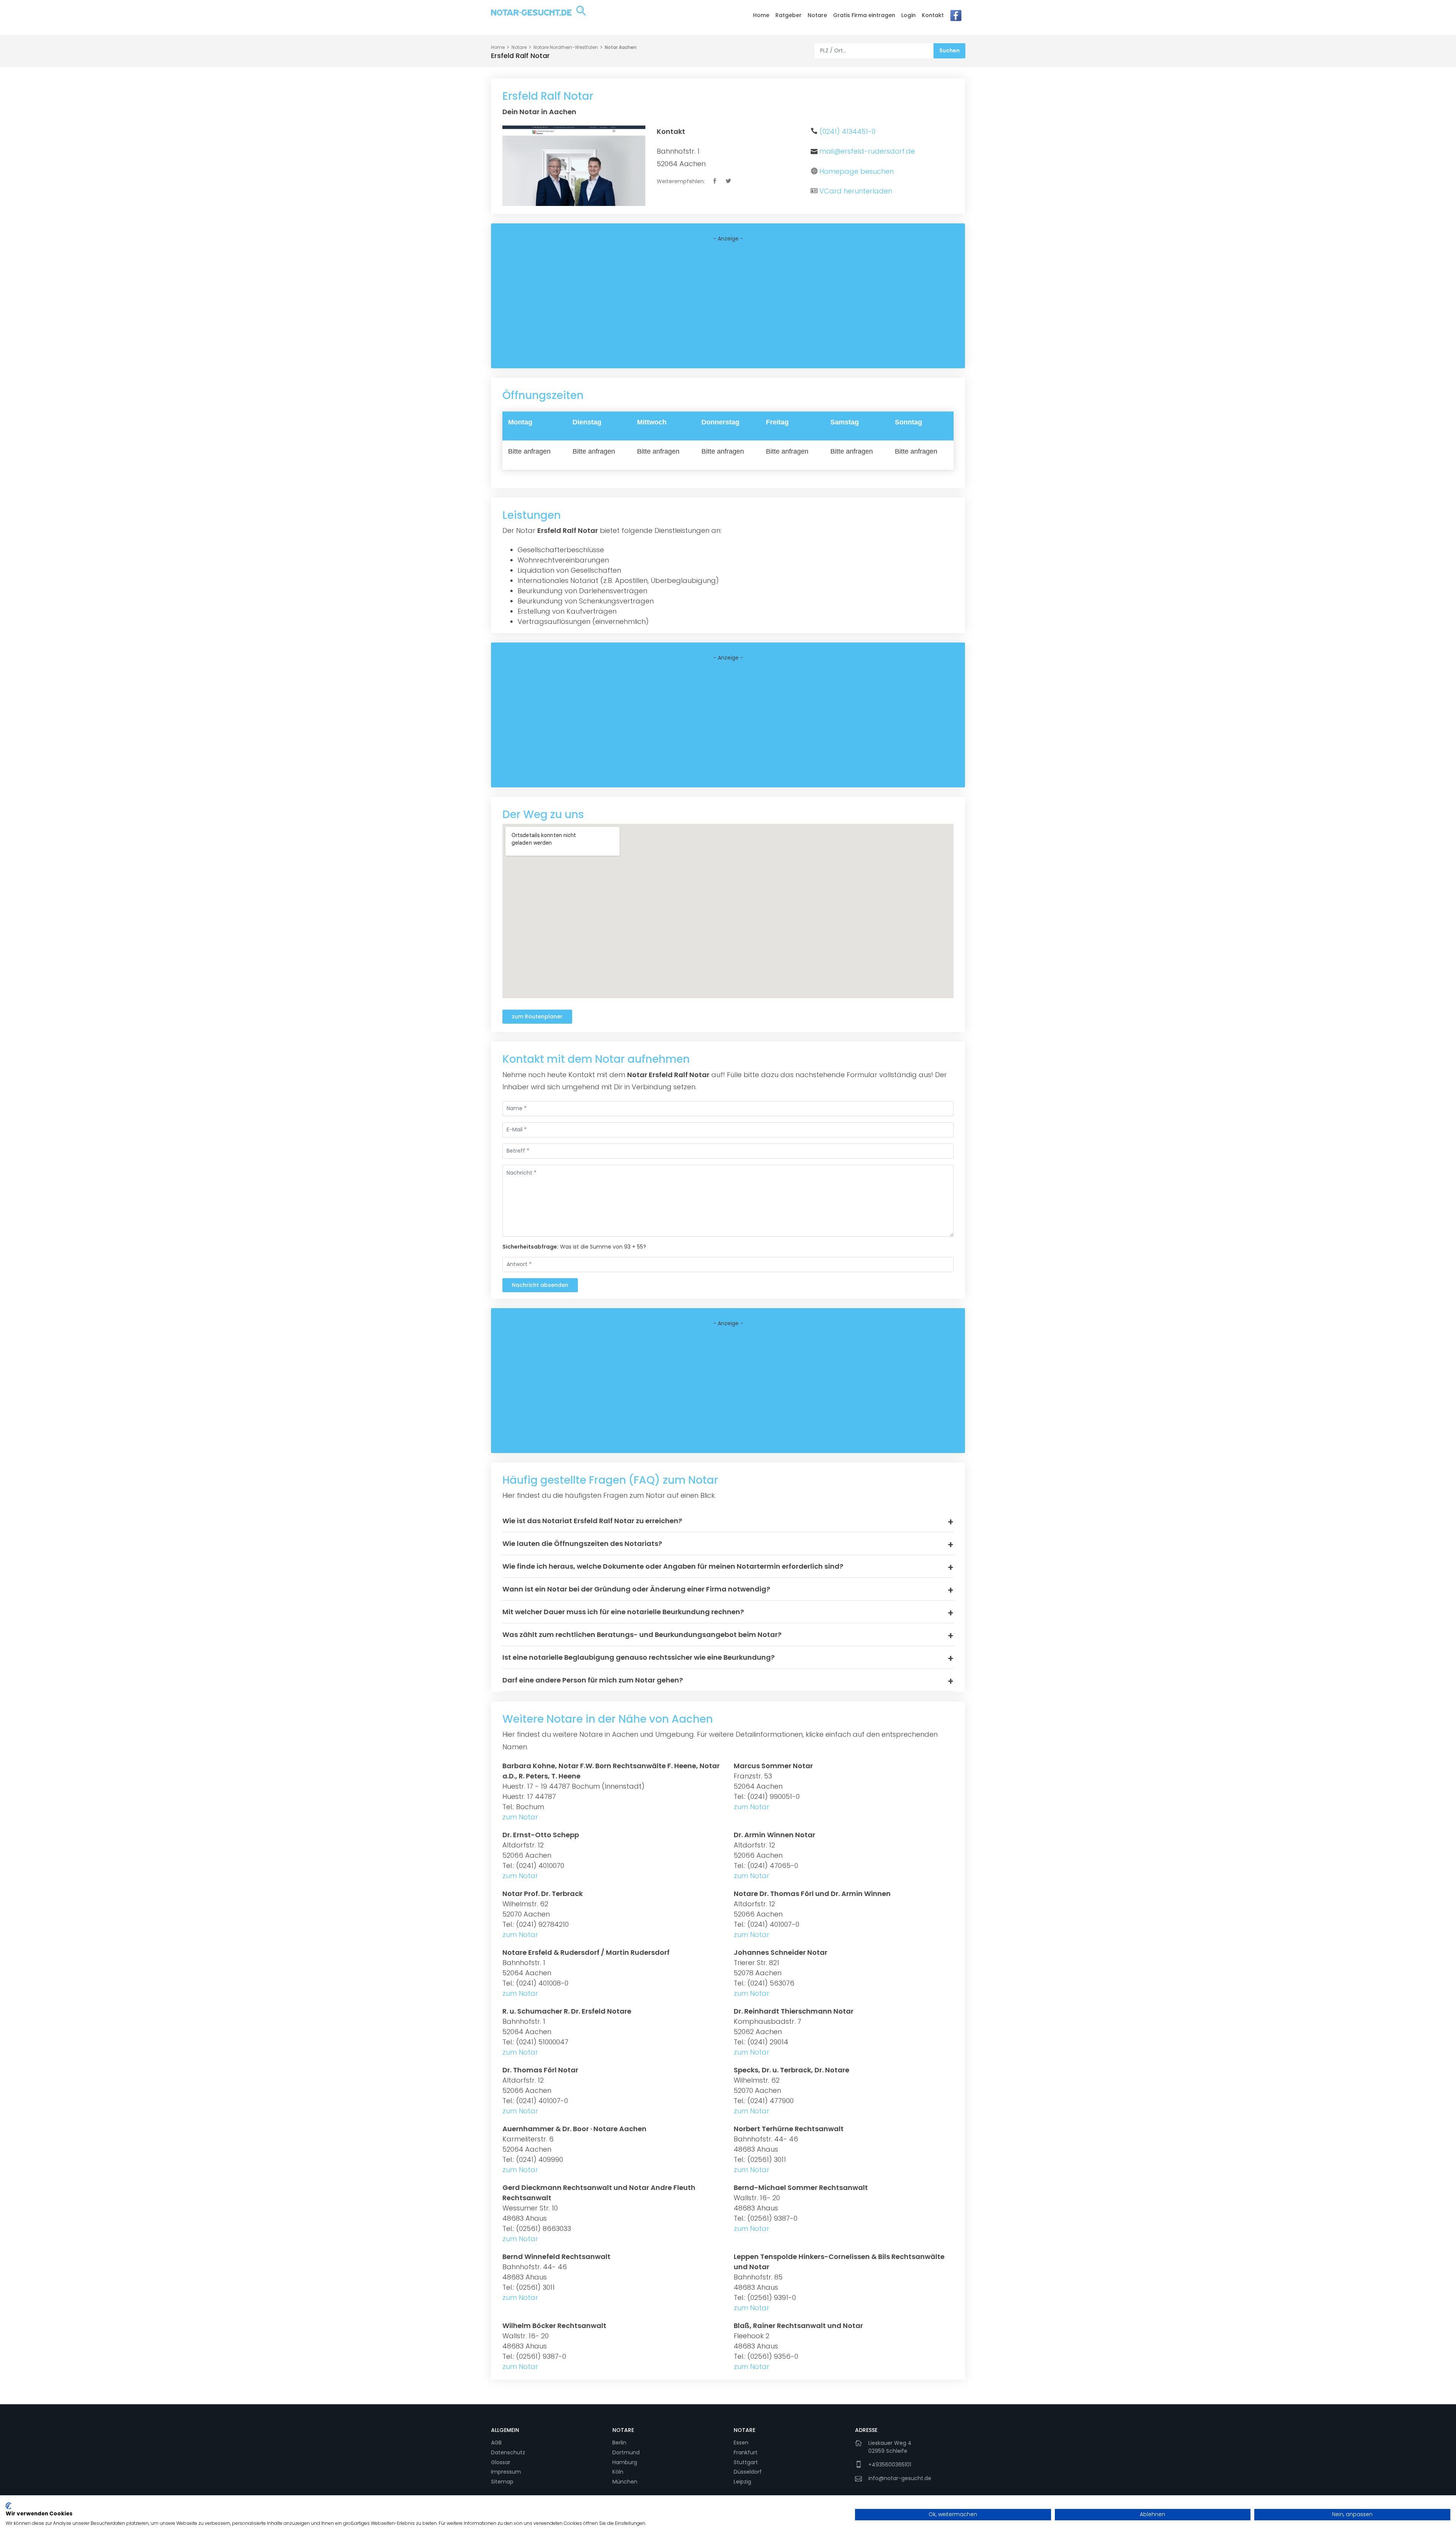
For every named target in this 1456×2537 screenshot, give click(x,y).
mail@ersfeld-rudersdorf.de (867, 151)
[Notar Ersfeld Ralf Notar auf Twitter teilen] (729, 181)
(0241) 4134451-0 (847, 131)
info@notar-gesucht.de (900, 2478)
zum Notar (520, 1817)
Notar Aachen (621, 47)
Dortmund (626, 2452)
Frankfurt (746, 2452)
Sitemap (502, 2482)
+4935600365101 (890, 2465)
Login (908, 15)
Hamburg (625, 2462)
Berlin (619, 2443)
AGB (496, 2443)
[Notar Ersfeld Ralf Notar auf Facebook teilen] (715, 181)
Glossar (501, 2462)
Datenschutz (508, 2452)
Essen (741, 2443)
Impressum (506, 2472)
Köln (618, 2472)
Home (761, 15)
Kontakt (933, 15)
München (625, 2482)
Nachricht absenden (540, 1285)
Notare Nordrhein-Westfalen (566, 47)
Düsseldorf (748, 2472)
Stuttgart (746, 2462)
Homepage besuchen (857, 171)
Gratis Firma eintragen (864, 15)
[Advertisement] (728, 305)
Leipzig (742, 2482)
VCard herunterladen (856, 191)
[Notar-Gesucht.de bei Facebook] (956, 17)
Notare (817, 15)
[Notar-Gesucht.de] (538, 17)
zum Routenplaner (537, 1016)
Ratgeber (788, 15)
